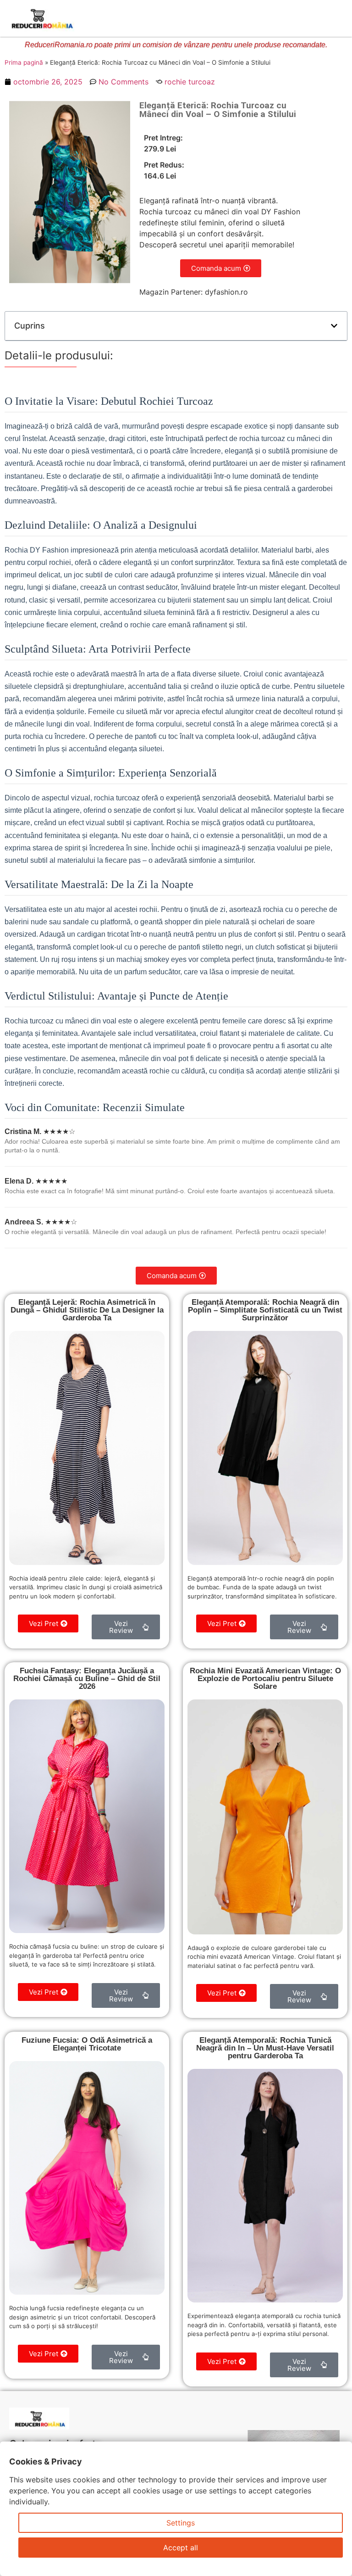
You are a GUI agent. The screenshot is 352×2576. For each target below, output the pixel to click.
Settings (181, 2523)
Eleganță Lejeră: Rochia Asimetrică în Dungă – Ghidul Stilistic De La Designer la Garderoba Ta (87, 1310)
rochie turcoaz (190, 82)
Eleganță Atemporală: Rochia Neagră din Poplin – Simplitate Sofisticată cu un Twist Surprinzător (265, 1310)
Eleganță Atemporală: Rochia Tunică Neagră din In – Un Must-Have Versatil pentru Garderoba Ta (265, 2048)
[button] (334, 326)
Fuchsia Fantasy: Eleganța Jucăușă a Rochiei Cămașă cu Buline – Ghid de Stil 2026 (87, 1679)
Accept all (181, 2548)
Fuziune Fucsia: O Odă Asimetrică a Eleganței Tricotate (87, 2044)
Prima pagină (24, 62)
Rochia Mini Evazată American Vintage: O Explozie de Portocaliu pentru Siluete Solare (265, 1679)
